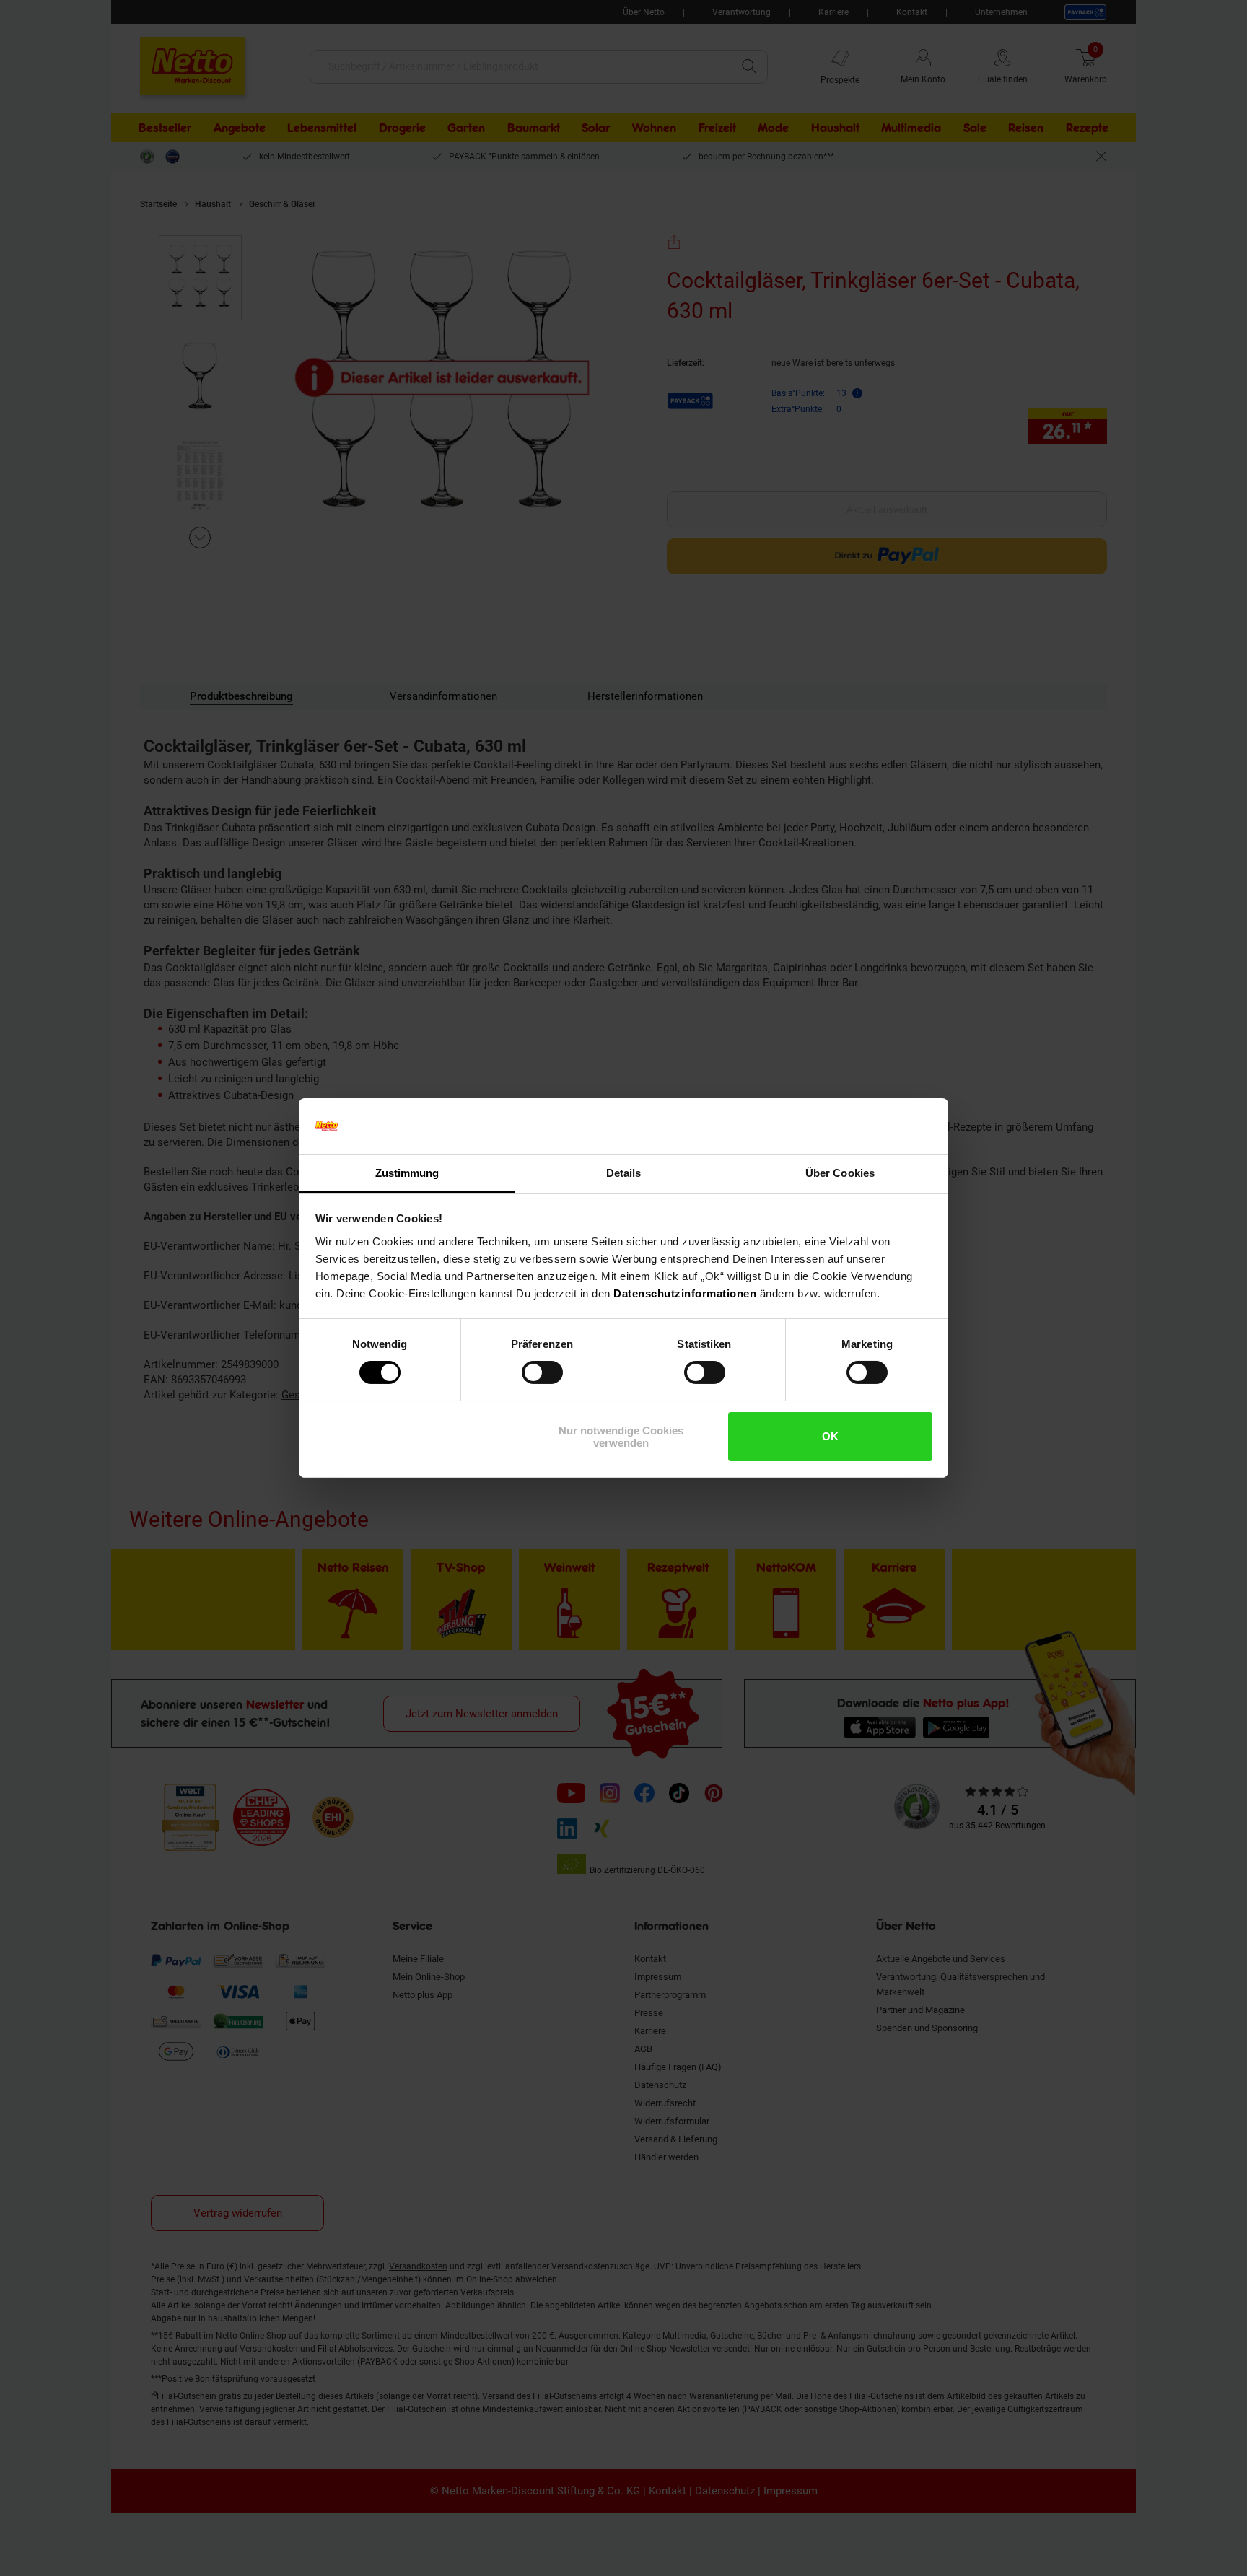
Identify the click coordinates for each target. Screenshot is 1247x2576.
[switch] (542, 1372)
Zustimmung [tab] (407, 1173)
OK (830, 1436)
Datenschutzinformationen (685, 1293)
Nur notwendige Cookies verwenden (621, 1437)
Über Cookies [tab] (840, 1173)
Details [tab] (624, 1173)
